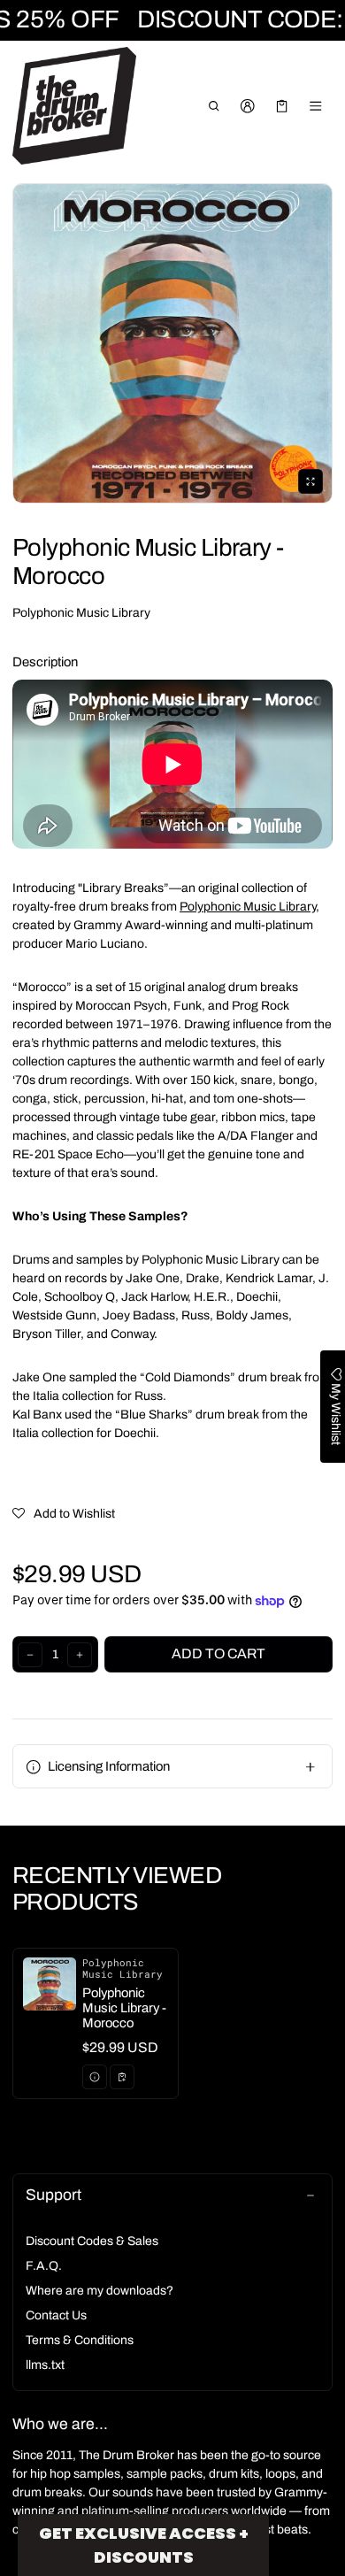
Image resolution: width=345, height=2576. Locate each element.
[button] (214, 106)
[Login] (248, 106)
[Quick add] (122, 2077)
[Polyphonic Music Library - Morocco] (96, 2023)
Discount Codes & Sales (92, 2241)
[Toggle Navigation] (316, 106)
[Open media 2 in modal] (172, 343)
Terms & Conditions (80, 2340)
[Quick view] (95, 2077)
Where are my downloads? (100, 2291)
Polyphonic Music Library (81, 613)
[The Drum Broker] (74, 106)
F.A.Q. (44, 2266)
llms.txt (45, 2365)
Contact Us (56, 2315)
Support (54, 2195)
